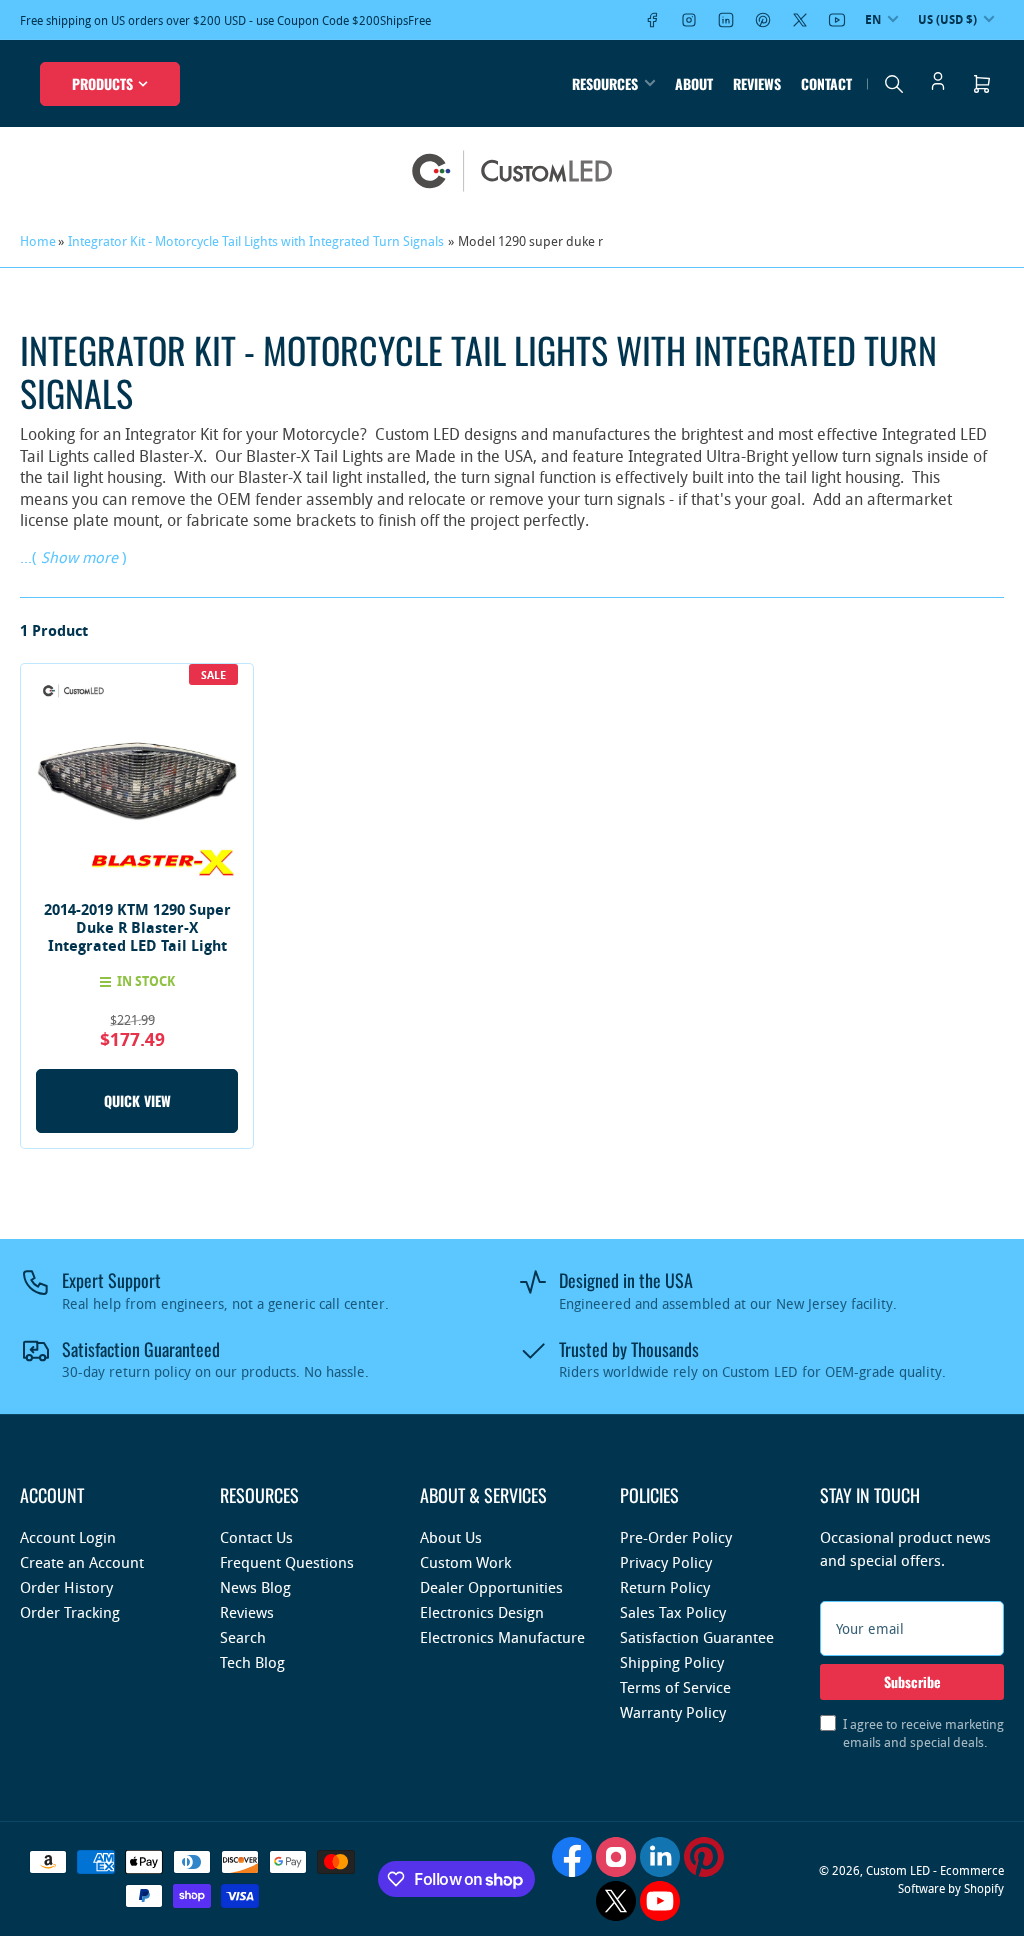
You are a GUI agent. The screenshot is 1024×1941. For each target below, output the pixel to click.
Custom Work (465, 1562)
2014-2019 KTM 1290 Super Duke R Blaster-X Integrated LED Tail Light (137, 927)
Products (102, 83)
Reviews (757, 83)
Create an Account (82, 1562)
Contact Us (256, 1537)
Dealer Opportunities (491, 1587)
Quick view (137, 1100)
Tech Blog (252, 1662)
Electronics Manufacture (502, 1637)
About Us (451, 1537)
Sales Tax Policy (673, 1612)
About (694, 83)
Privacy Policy (666, 1562)
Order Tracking (70, 1612)
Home (38, 241)
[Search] (894, 84)
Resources (605, 83)
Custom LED (898, 1870)
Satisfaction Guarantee (697, 1637)
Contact (826, 83)
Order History (66, 1587)
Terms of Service (675, 1687)
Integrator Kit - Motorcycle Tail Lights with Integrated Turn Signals (256, 241)
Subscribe (912, 1681)
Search (243, 1637)
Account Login (68, 1537)
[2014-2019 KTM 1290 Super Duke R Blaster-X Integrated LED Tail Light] (137, 780)
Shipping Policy (672, 1662)
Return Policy (665, 1587)
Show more (79, 557)
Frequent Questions (287, 1562)
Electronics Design (482, 1612)
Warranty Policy (673, 1712)
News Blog (255, 1587)
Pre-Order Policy (676, 1537)
